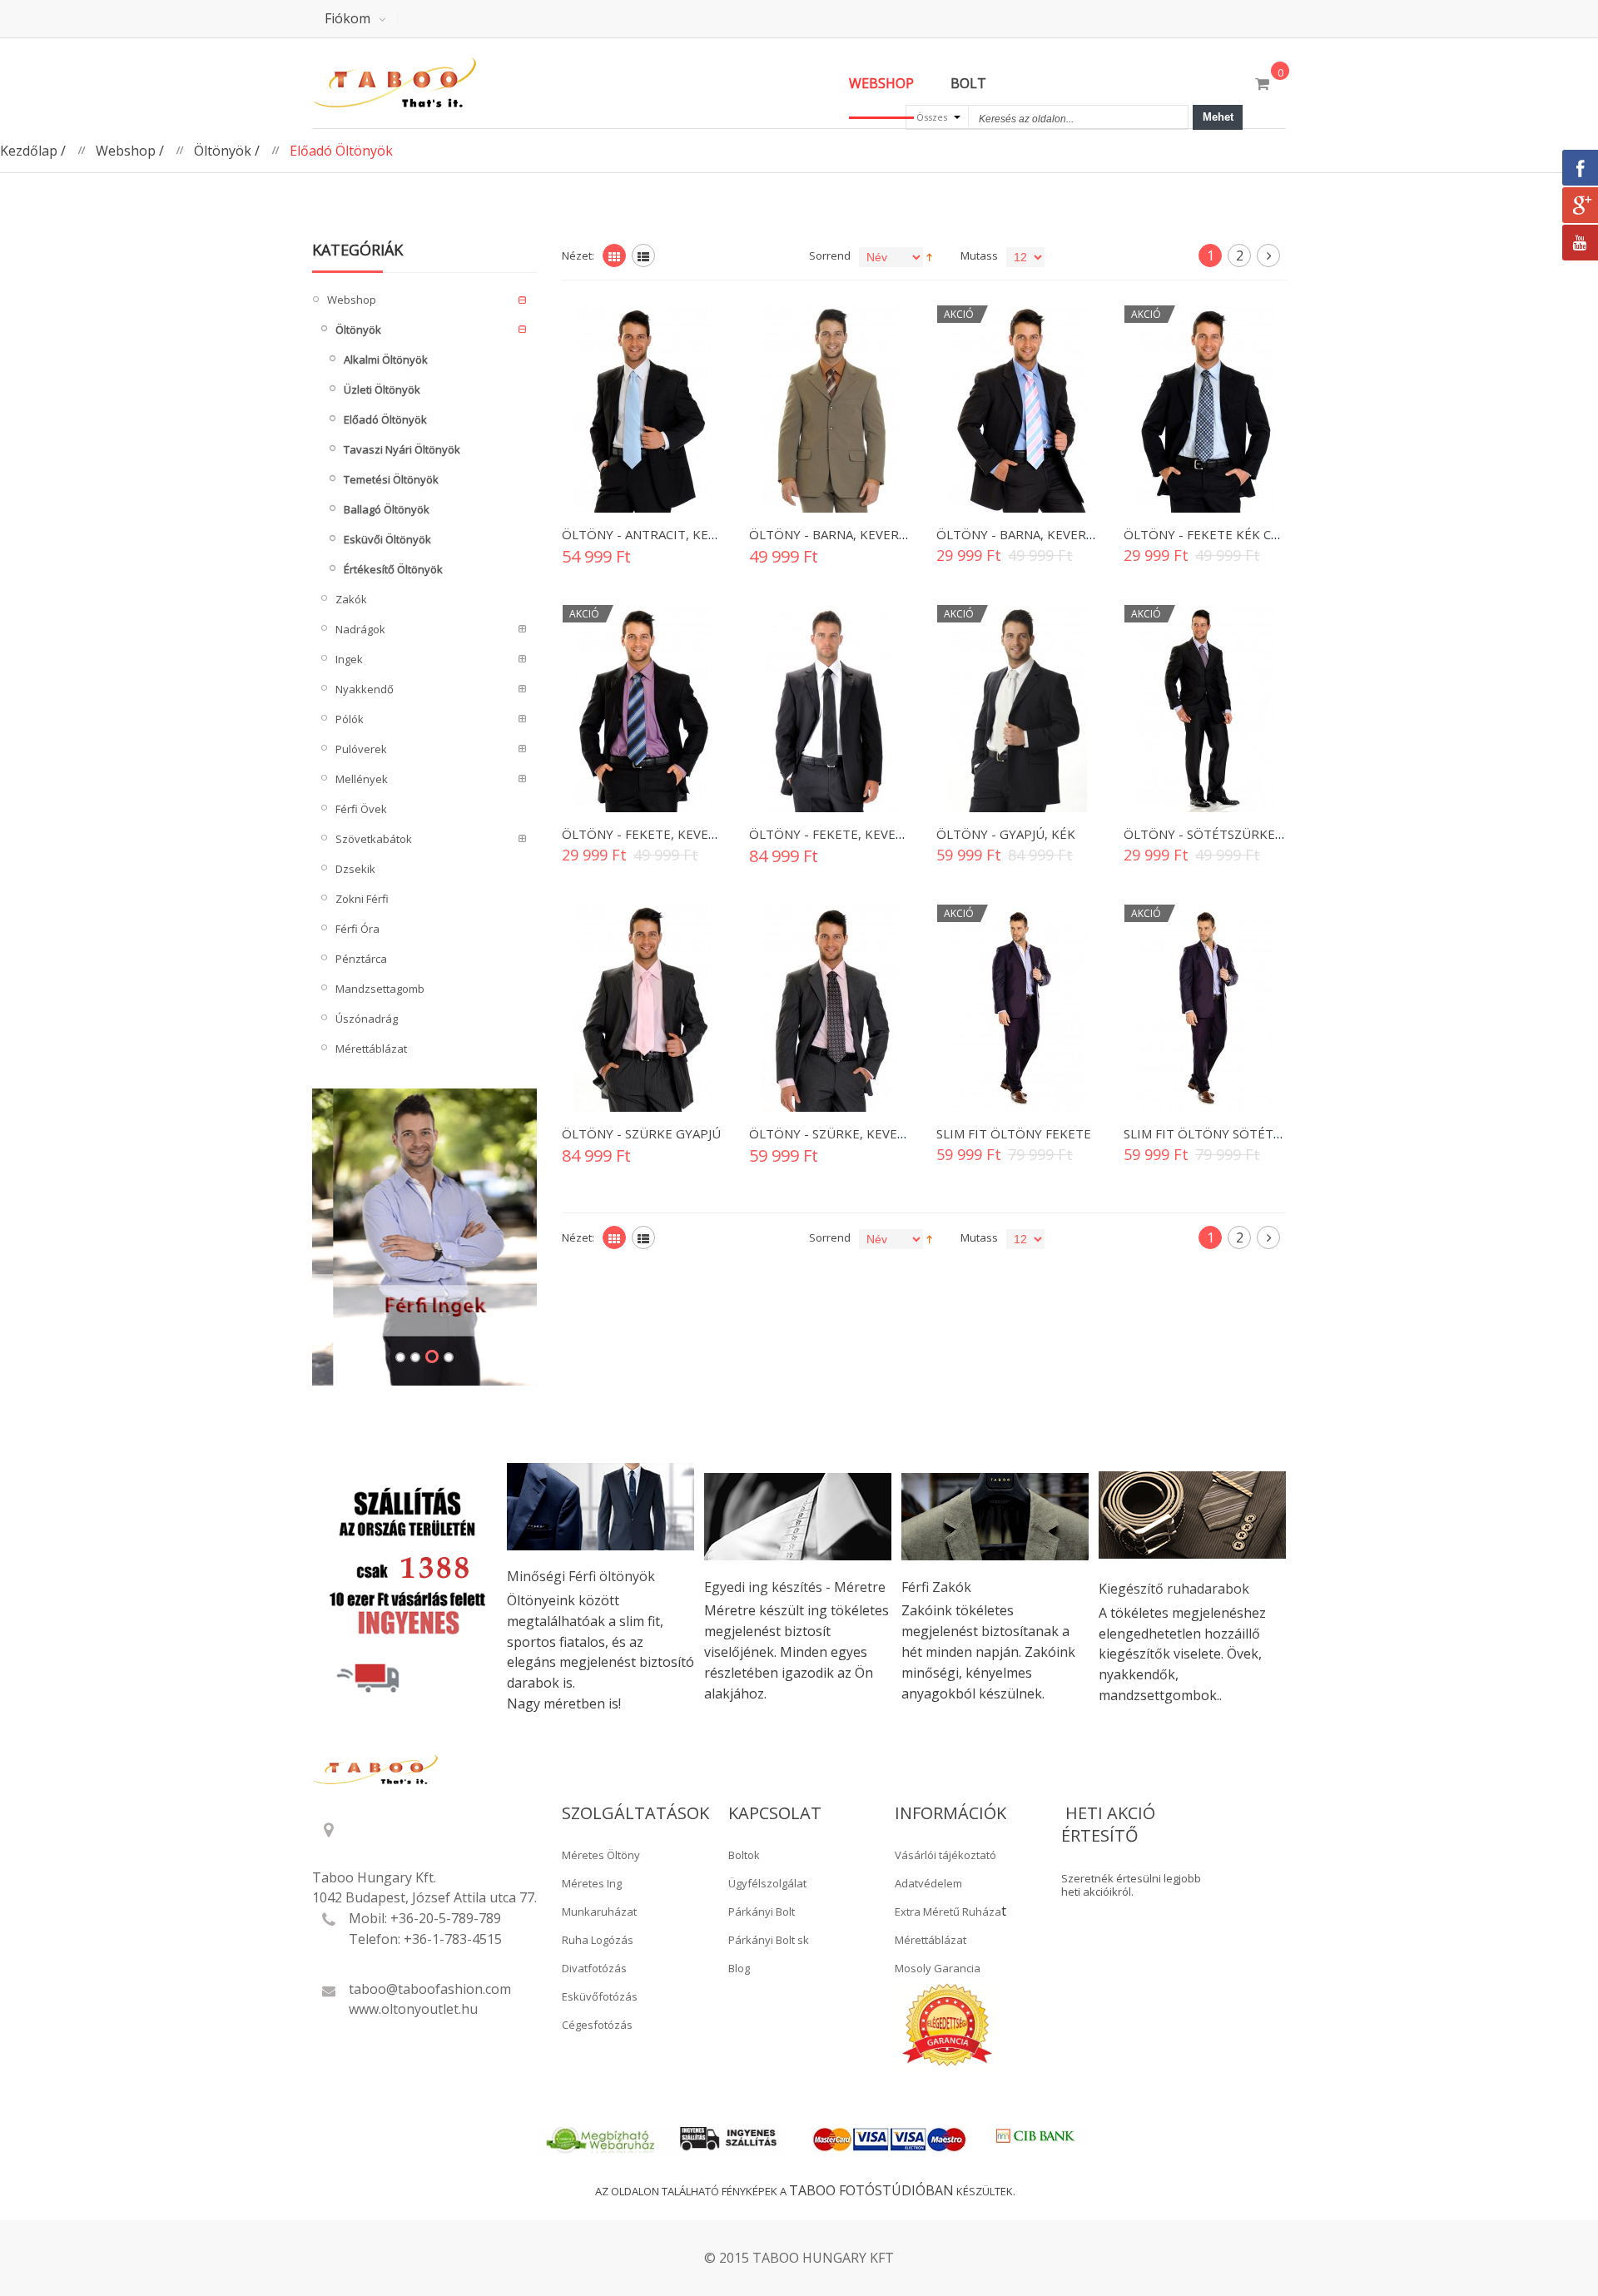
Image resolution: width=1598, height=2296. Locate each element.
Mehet (1218, 117)
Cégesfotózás (597, 2025)
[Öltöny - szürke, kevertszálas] (830, 1008)
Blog (739, 1968)
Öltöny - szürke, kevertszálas (853, 1133)
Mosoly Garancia (938, 1968)
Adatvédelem (928, 1883)
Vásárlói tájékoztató (945, 1855)
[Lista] (643, 255)
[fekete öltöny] (1205, 409)
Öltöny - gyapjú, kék (1006, 834)
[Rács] (614, 255)
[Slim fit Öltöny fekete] (1017, 1008)
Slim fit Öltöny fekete (1014, 1133)
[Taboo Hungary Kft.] (424, 83)
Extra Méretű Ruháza (948, 1912)
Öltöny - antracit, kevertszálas (672, 534)
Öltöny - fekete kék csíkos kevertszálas (1262, 534)
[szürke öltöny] (1205, 709)
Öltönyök (223, 151)
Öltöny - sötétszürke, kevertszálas (1248, 834)
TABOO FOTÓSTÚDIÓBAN (871, 2190)
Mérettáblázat (931, 1940)
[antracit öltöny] (643, 409)
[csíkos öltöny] (643, 709)
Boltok (744, 1855)
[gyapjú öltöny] (643, 1008)
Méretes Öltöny (601, 1855)
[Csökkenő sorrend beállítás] (929, 255)
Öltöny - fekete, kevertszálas (665, 834)
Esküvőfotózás (600, 1996)
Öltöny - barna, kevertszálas (849, 534)
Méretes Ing (592, 1883)
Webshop (126, 151)
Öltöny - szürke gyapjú (641, 1133)
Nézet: (578, 255)
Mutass (979, 255)
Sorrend (830, 255)
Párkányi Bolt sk (769, 1940)
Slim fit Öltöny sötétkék (1211, 1133)
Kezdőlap (29, 151)
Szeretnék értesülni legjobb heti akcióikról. (1131, 1885)
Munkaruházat (599, 1912)
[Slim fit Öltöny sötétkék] (1205, 1008)
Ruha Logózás (598, 1940)
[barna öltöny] (830, 409)
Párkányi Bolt (762, 1912)
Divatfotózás (594, 1968)
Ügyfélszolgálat (767, 1883)
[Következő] (1268, 255)
